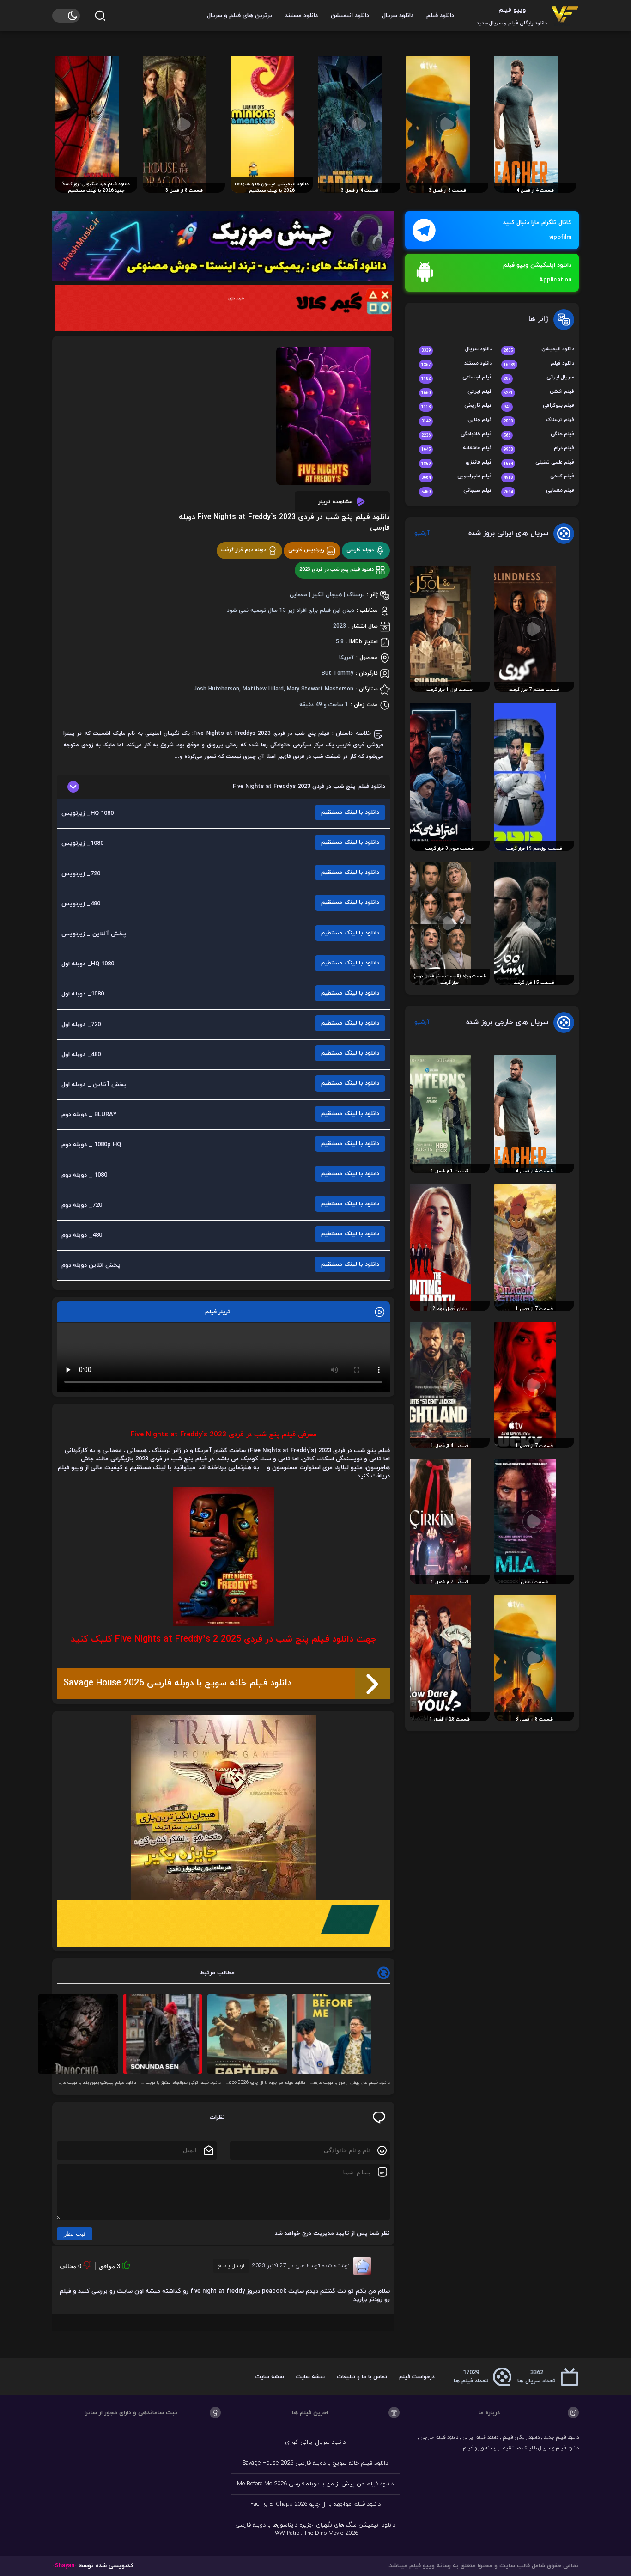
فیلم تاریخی (457, 406)
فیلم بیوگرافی (539, 406)
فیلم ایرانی (457, 392)
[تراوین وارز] (223, 1808)
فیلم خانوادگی (457, 435)
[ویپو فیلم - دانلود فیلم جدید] (565, 15)
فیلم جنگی (539, 435)
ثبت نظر (75, 2234)
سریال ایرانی (539, 378)
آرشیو (422, 533)
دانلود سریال (398, 16)
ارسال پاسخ (231, 2266)
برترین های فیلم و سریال (240, 16)
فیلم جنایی (457, 420)
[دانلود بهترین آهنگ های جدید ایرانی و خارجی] (223, 246)
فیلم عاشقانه (457, 449)
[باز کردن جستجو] (100, 16)
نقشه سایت (310, 2377)
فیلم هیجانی (457, 491)
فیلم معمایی (539, 491)
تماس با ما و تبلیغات (362, 2377)
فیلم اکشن (539, 392)
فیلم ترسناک (539, 420)
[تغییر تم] (66, 16)
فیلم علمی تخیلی (539, 463)
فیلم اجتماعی (457, 378)
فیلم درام (539, 449)
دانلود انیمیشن (350, 16)
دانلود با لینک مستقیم (350, 812)
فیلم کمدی (539, 477)
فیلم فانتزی (457, 463)
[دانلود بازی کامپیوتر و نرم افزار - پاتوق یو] (223, 1923)
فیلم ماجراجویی (457, 477)
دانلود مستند (301, 16)
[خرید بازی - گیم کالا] (223, 308)
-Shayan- (64, 2566)
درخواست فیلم (417, 2377)
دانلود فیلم (440, 16)
